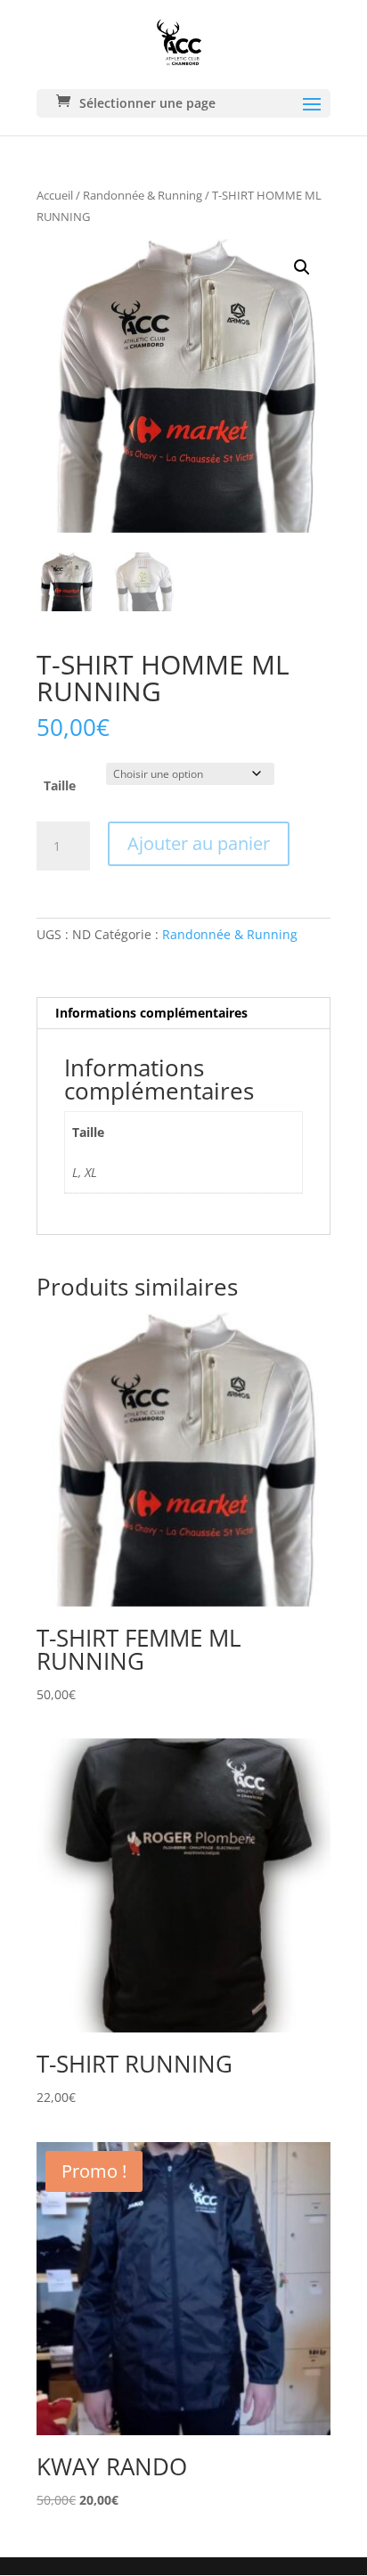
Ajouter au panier (199, 843)
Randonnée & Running (143, 195)
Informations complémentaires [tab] (151, 1013)
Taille (60, 785)
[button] (302, 267)
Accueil (55, 195)
